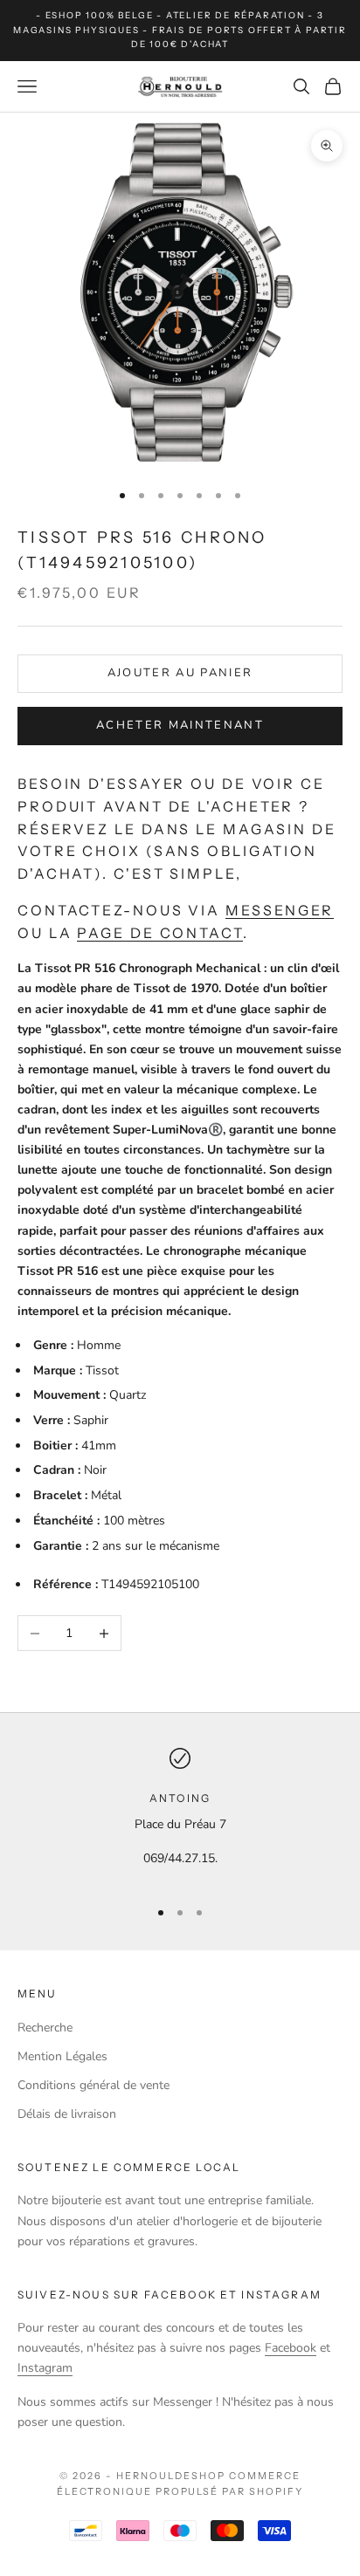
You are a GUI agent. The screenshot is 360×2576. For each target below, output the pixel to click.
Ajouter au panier (180, 673)
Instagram (45, 2368)
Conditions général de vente (93, 2085)
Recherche (45, 2028)
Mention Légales (62, 2056)
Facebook (291, 2348)
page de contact (159, 933)
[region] (180, 1816)
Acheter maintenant (180, 725)
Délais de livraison (67, 2114)
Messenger (280, 910)
